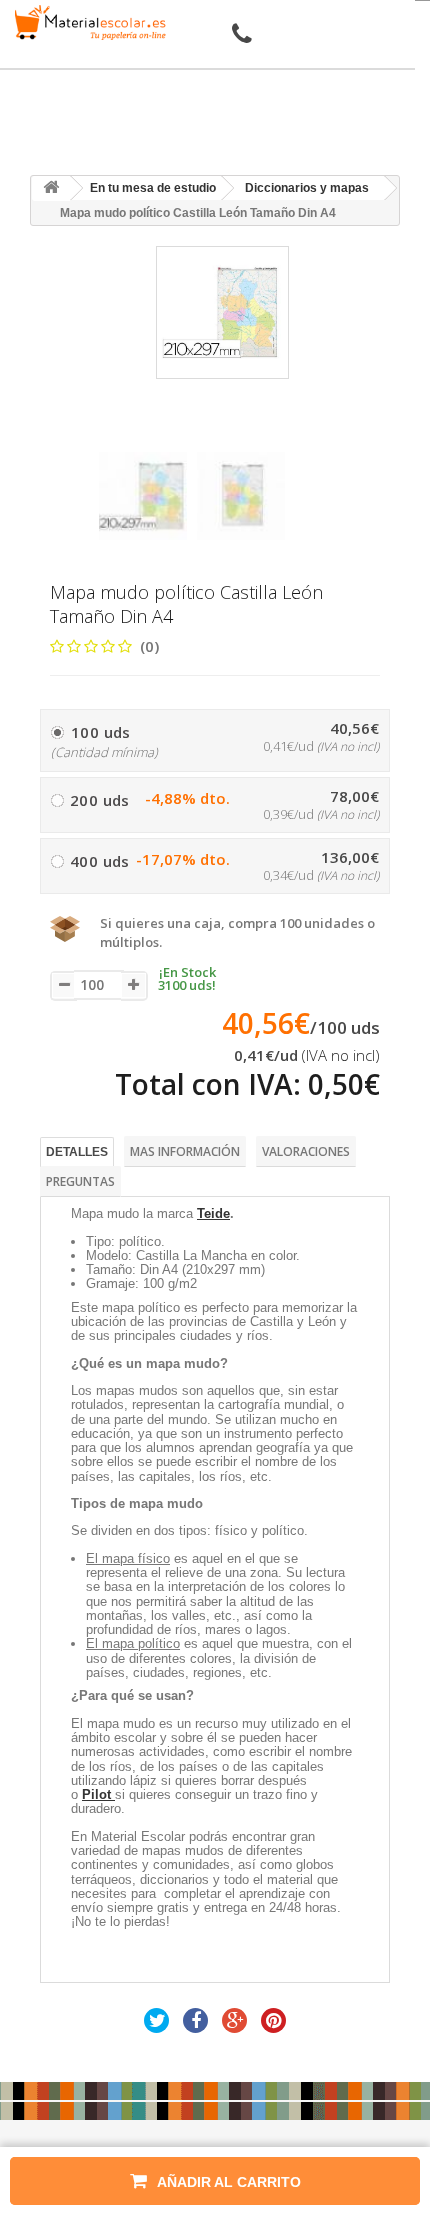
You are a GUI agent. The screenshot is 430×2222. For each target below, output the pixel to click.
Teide (213, 1213)
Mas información (185, 1151)
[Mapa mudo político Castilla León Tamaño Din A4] (143, 496)
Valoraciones (306, 1151)
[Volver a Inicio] (51, 188)
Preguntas (80, 1181)
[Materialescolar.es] (87, 22)
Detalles (77, 1152)
